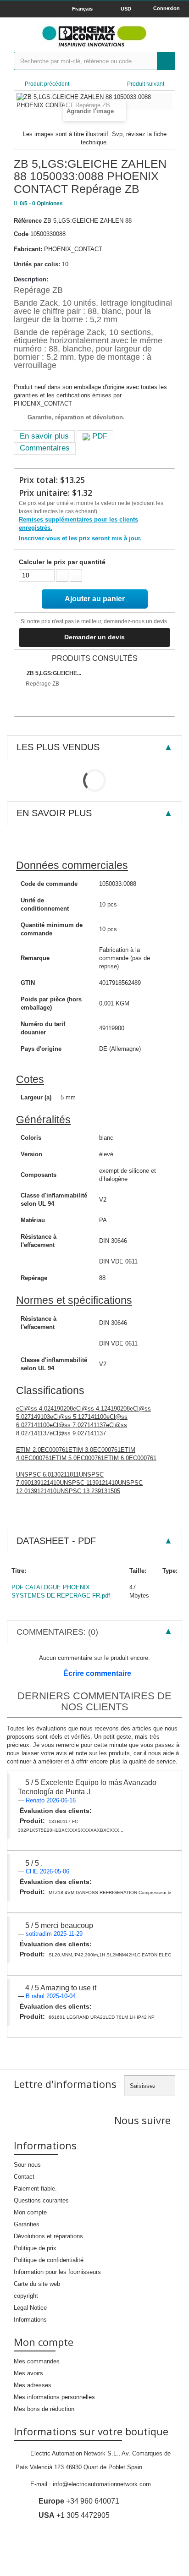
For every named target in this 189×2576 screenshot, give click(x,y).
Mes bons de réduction (44, 2409)
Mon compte (30, 2212)
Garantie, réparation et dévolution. (76, 417)
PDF (99, 436)
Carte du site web (37, 2284)
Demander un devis (94, 637)
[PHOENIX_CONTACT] (94, 36)
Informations (30, 2320)
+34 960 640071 (79, 2501)
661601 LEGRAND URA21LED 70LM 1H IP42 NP (102, 2017)
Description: (31, 279)
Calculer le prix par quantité (62, 562)
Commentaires (45, 448)
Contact (24, 2177)
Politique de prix (35, 2248)
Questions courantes (41, 2200)
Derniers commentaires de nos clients (94, 1701)
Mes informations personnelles (54, 2397)
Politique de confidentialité (49, 2260)
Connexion (167, 8)
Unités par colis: (37, 264)
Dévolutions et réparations (48, 2236)
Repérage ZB (42, 684)
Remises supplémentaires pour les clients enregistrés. (78, 524)
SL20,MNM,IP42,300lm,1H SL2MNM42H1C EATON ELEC (110, 1955)
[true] (166, 61)
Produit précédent (47, 84)
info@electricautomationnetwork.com (102, 2484)
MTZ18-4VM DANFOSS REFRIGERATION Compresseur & (110, 1892)
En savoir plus (44, 436)
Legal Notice (30, 2308)
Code (21, 234)
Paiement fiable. (35, 2189)
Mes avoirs (28, 2373)
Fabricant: (28, 249)
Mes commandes (37, 2361)
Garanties (27, 2224)
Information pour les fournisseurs (57, 2272)
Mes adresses (33, 2385)
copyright (26, 2296)
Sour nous (27, 2165)
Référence (28, 221)
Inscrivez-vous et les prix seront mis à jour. (80, 538)
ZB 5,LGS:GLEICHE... (54, 673)
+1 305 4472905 (74, 2515)
